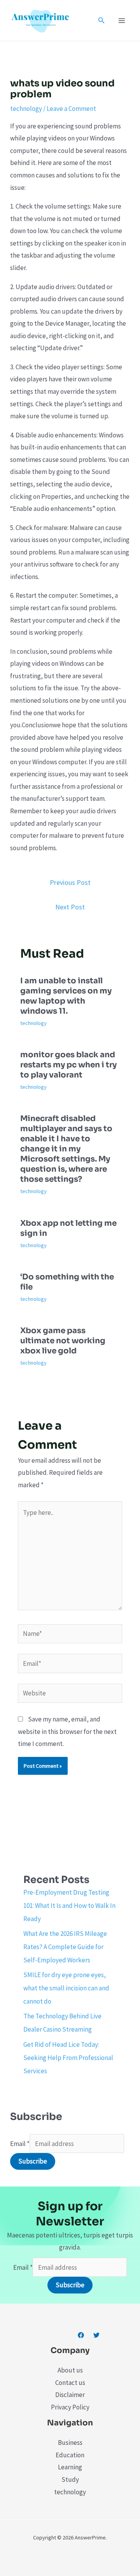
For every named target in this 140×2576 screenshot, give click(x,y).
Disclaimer (70, 2395)
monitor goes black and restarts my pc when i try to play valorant (68, 1065)
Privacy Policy (70, 2407)
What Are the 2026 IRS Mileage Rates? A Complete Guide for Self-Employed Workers (65, 1947)
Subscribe (33, 2161)
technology (26, 109)
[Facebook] (81, 2335)
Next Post (70, 907)
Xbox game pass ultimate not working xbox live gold (63, 1341)
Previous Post (70, 882)
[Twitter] (96, 2335)
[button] (101, 21)
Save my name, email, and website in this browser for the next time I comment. (67, 1731)
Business (70, 2443)
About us (70, 2370)
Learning (70, 2467)
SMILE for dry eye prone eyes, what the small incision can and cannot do (66, 1988)
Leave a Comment (71, 109)
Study (70, 2479)
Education (70, 2455)
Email (20, 2144)
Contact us (70, 2383)
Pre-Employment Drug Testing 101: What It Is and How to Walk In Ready (69, 1906)
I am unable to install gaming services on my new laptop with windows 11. (66, 996)
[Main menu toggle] (122, 21)
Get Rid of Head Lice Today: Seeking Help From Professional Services (68, 2058)
